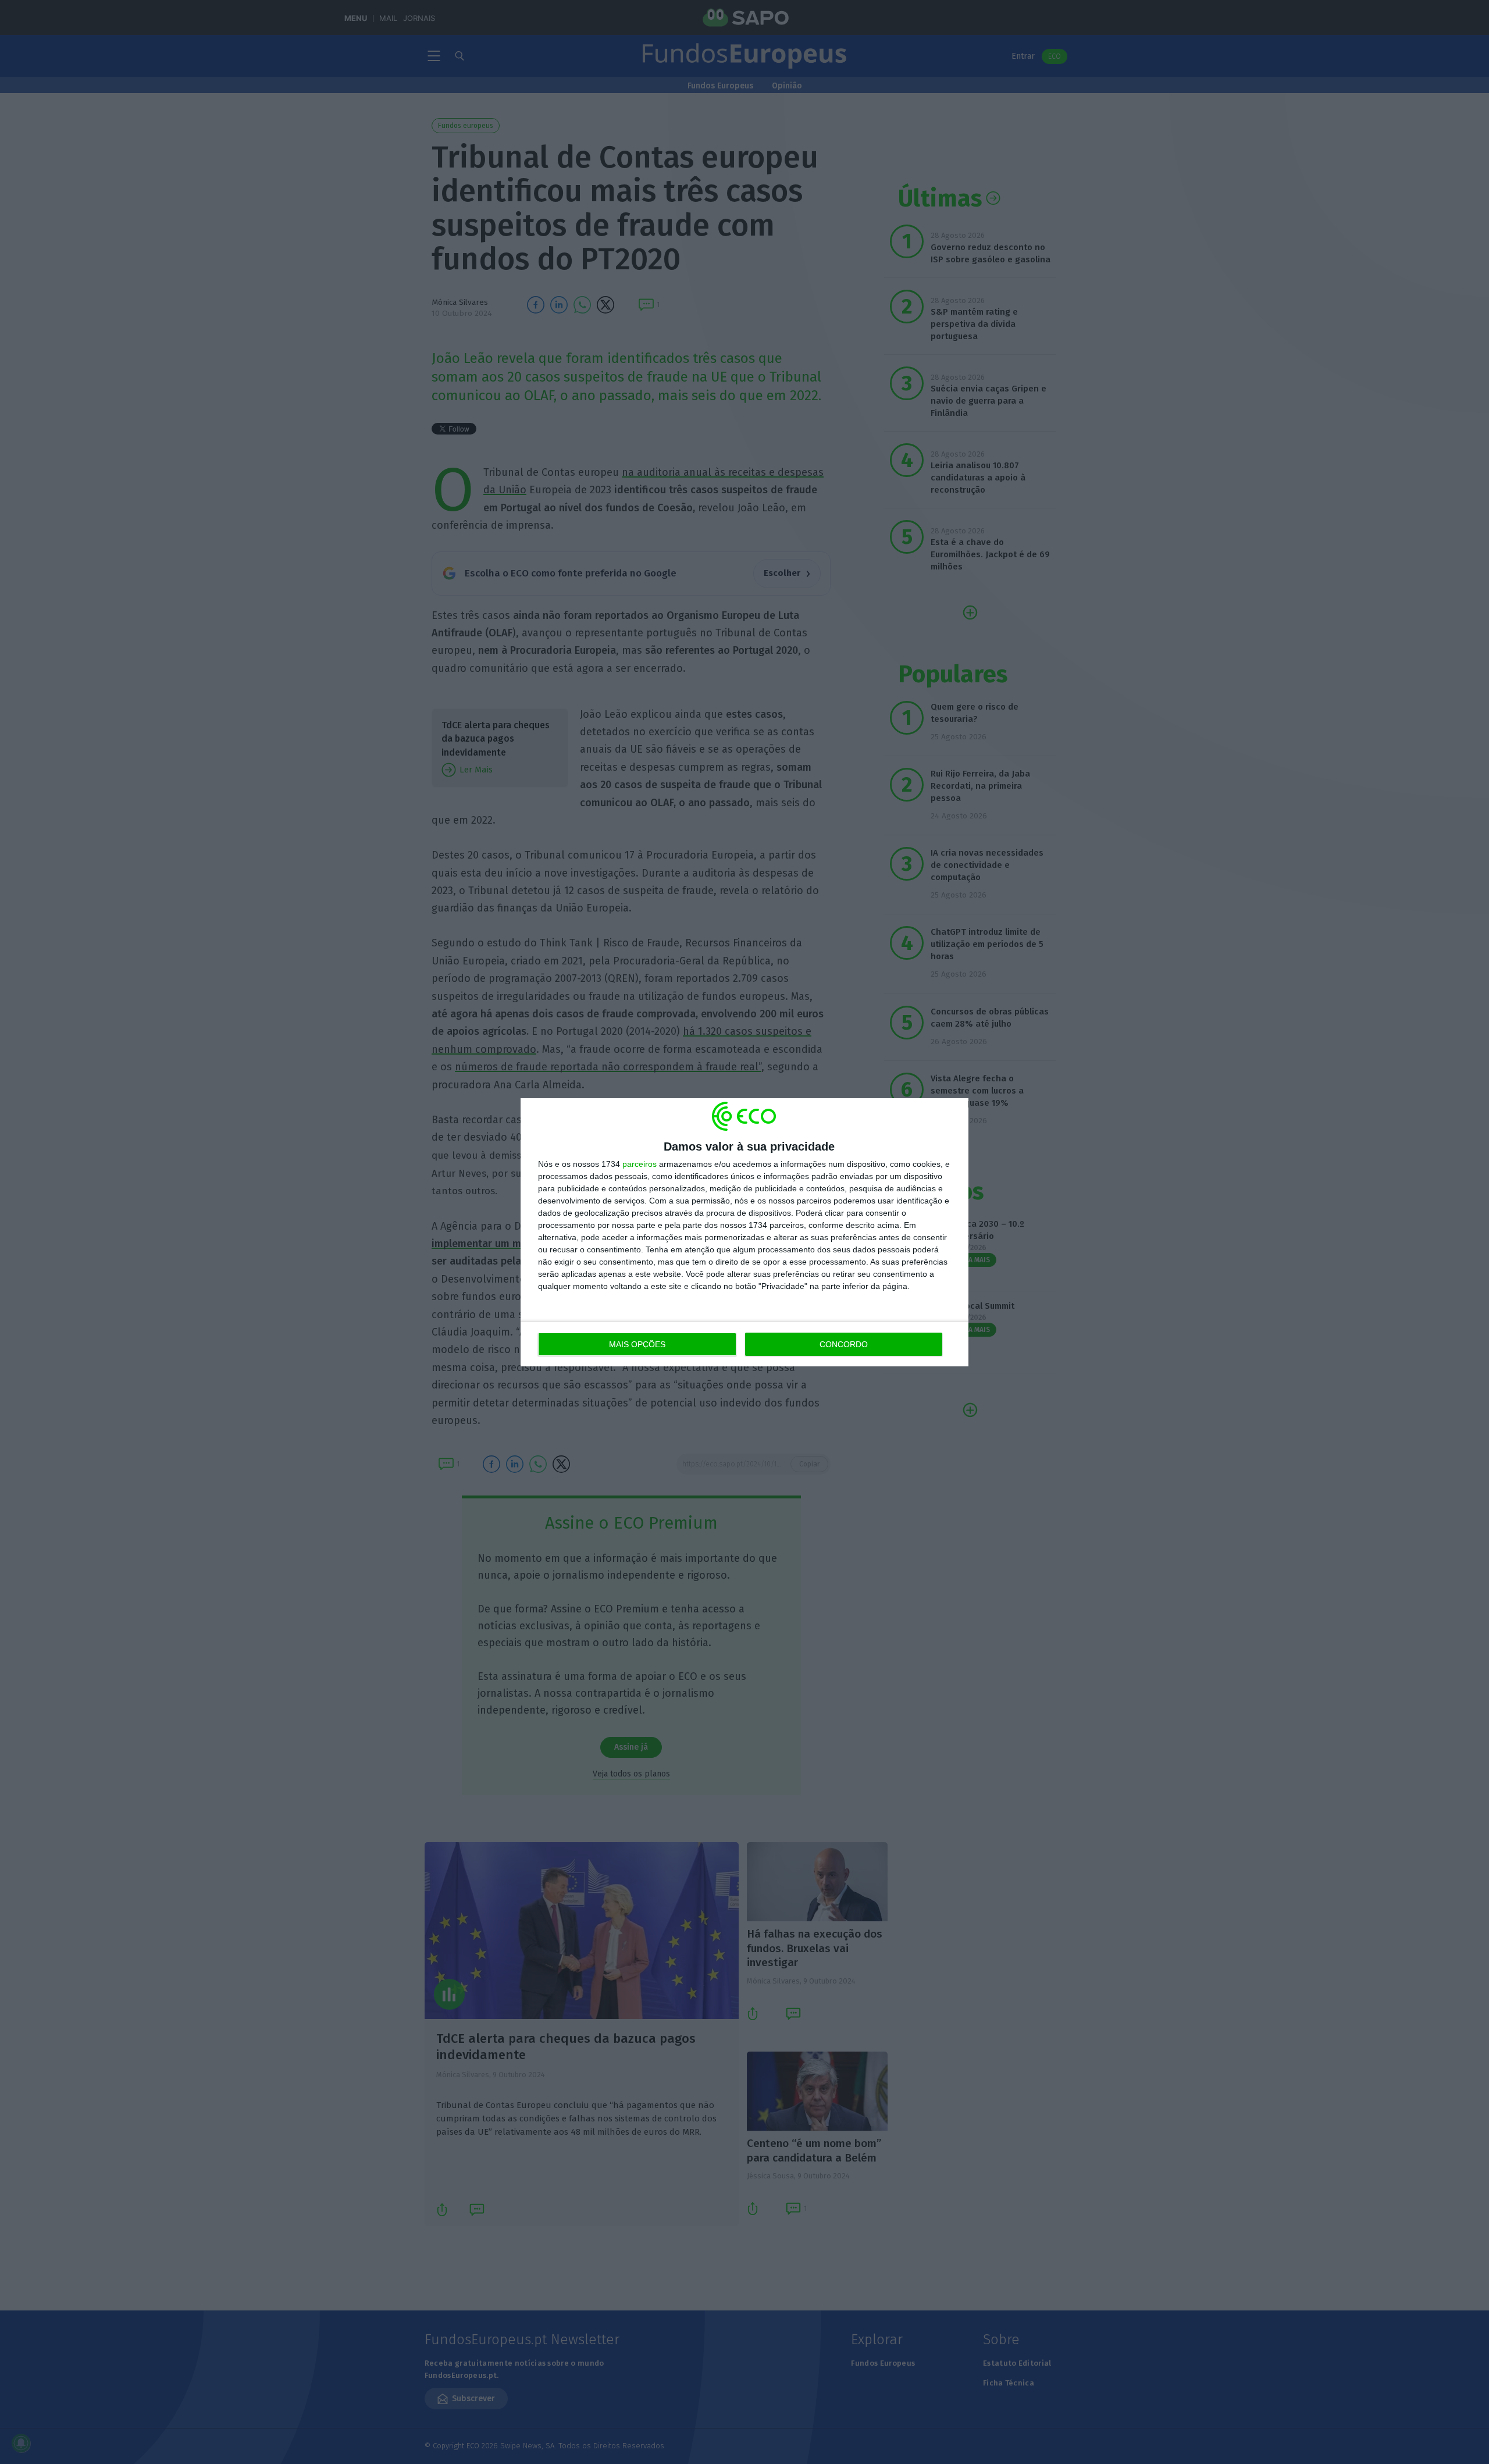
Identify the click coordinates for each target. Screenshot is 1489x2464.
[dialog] (744, 1232)
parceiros (640, 1164)
